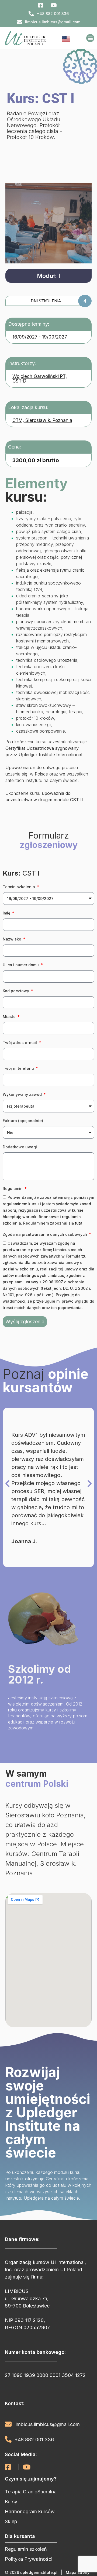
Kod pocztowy (16, 991)
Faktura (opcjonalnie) (23, 1121)
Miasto (10, 1017)
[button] (90, 38)
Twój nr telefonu (19, 1068)
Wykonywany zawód (23, 1094)
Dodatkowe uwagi (20, 1147)
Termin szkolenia (19, 887)
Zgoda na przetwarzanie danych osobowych (45, 1234)
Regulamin (13, 1188)
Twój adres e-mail (20, 1043)
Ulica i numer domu (21, 965)
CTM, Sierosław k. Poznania (42, 420)
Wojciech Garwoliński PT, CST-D (40, 379)
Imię (7, 913)
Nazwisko (13, 939)
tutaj (79, 1223)
